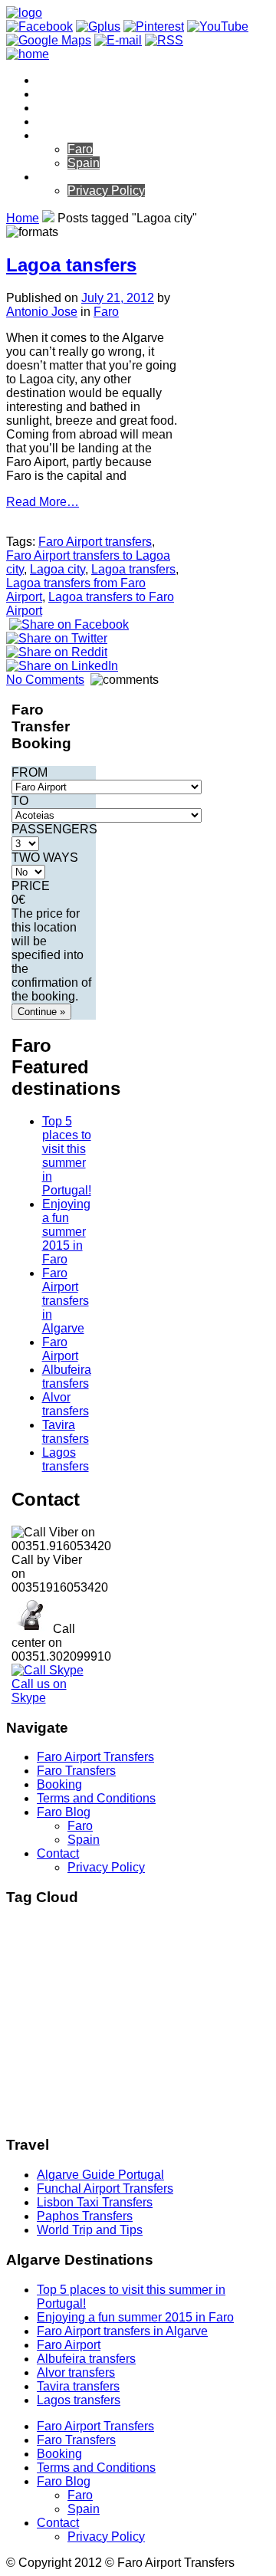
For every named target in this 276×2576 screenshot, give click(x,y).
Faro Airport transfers (95, 542)
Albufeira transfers (67, 1377)
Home (23, 218)
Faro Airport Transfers (95, 80)
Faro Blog (64, 135)
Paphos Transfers (85, 2216)
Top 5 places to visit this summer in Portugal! (67, 1156)
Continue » (41, 1012)
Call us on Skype (39, 1691)
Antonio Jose (42, 312)
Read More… (43, 502)
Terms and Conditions (96, 122)
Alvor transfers (66, 1404)
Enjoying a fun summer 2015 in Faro (66, 1232)
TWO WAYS (45, 858)
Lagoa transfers (133, 569)
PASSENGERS (54, 829)
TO (20, 801)
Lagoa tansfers (71, 265)
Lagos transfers (66, 1459)
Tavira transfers (66, 1432)
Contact (58, 177)
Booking (59, 108)
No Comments (45, 680)
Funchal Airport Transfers (105, 2188)
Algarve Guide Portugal (100, 2175)
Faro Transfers (76, 94)
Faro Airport (60, 1349)
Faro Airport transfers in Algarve (66, 1301)
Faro (80, 149)
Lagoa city (58, 569)
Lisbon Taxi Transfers (95, 2202)
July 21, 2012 (118, 298)
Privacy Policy (106, 191)
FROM (30, 772)
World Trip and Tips (90, 2230)
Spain (84, 163)
